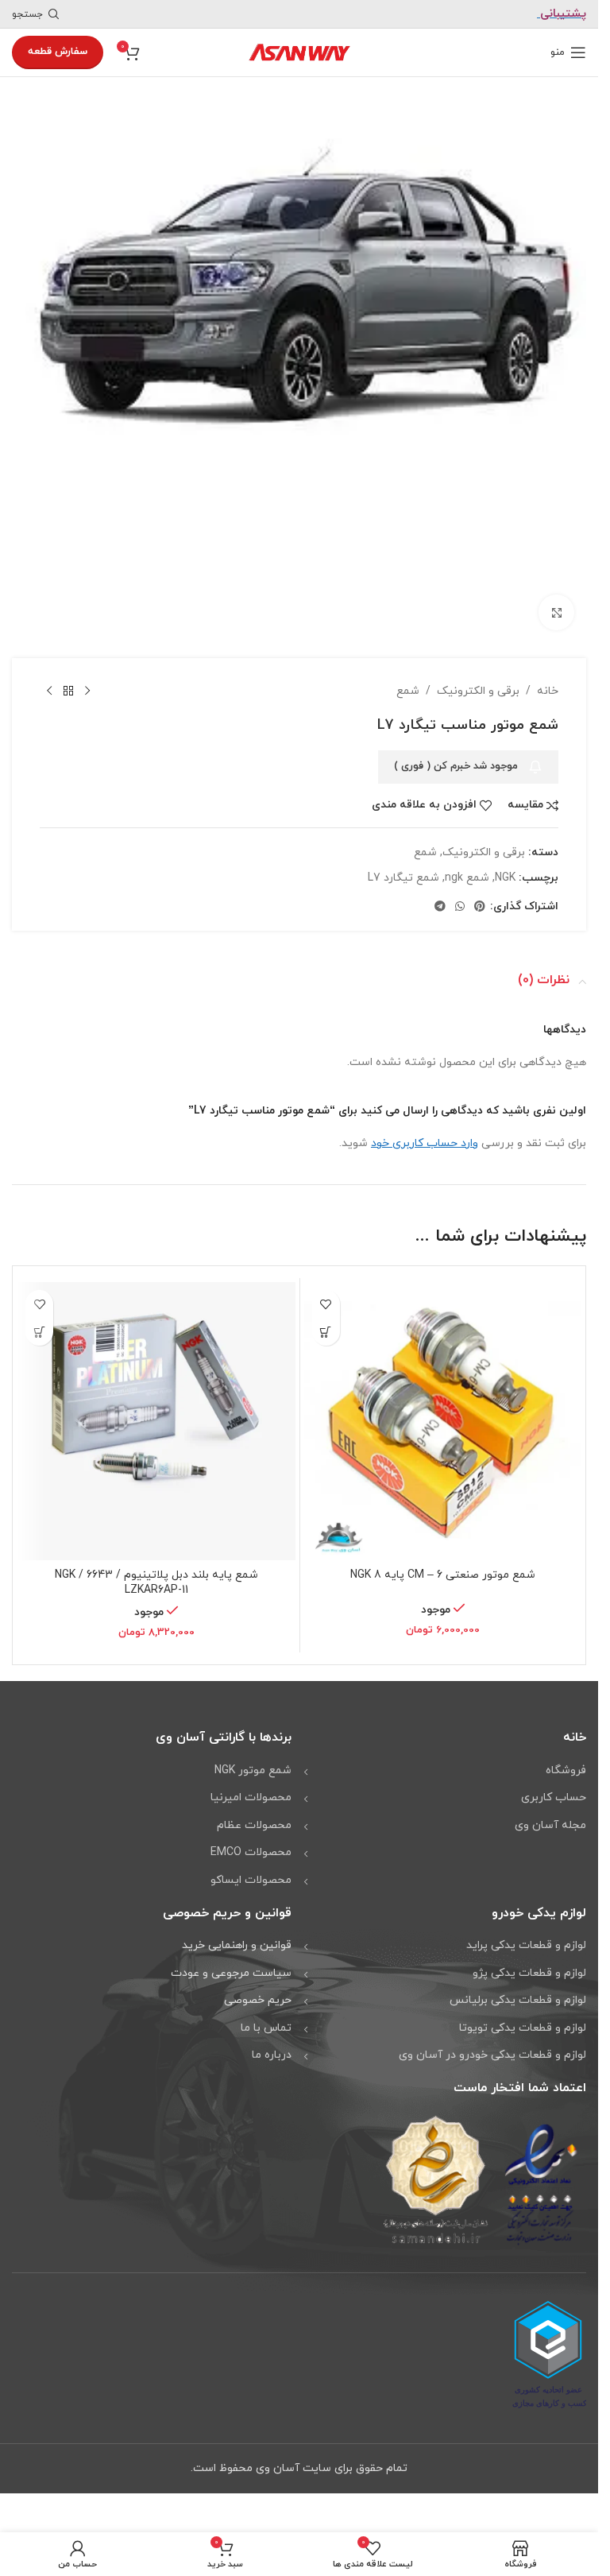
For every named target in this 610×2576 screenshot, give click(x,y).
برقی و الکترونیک (478, 680)
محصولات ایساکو (251, 1869)
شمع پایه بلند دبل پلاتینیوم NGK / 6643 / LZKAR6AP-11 (156, 1572)
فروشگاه (566, 1759)
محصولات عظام (254, 1814)
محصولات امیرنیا (251, 1786)
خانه (548, 680)
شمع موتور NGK (253, 1759)
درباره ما (272, 2044)
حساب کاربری (554, 1786)
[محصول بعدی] (49, 680)
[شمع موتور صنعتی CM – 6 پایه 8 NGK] (443, 1410)
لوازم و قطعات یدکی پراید (526, 1934)
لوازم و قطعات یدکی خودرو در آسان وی (492, 2044)
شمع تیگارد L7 (403, 867)
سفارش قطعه (58, 52)
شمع (408, 680)
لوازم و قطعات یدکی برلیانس (518, 1989)
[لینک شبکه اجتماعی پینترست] (480, 896)
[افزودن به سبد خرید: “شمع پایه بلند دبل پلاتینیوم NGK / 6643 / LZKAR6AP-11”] (39, 1321)
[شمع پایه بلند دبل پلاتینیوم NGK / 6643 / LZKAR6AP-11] (156, 1410)
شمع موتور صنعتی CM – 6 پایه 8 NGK (443, 1564)
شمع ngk (467, 867)
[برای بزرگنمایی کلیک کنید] (556, 601)
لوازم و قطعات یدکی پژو (529, 1962)
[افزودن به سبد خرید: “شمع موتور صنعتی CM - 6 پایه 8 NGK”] (326, 1321)
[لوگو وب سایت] (299, 51)
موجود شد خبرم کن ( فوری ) (456, 755)
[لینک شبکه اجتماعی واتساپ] (460, 896)
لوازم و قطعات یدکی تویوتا (523, 2017)
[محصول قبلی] (87, 680)
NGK (505, 867)
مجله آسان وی (550, 1814)
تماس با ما (266, 2017)
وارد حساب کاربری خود (425, 1132)
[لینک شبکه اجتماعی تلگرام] (440, 896)
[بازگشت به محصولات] (68, 680)
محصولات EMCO (251, 1841)
